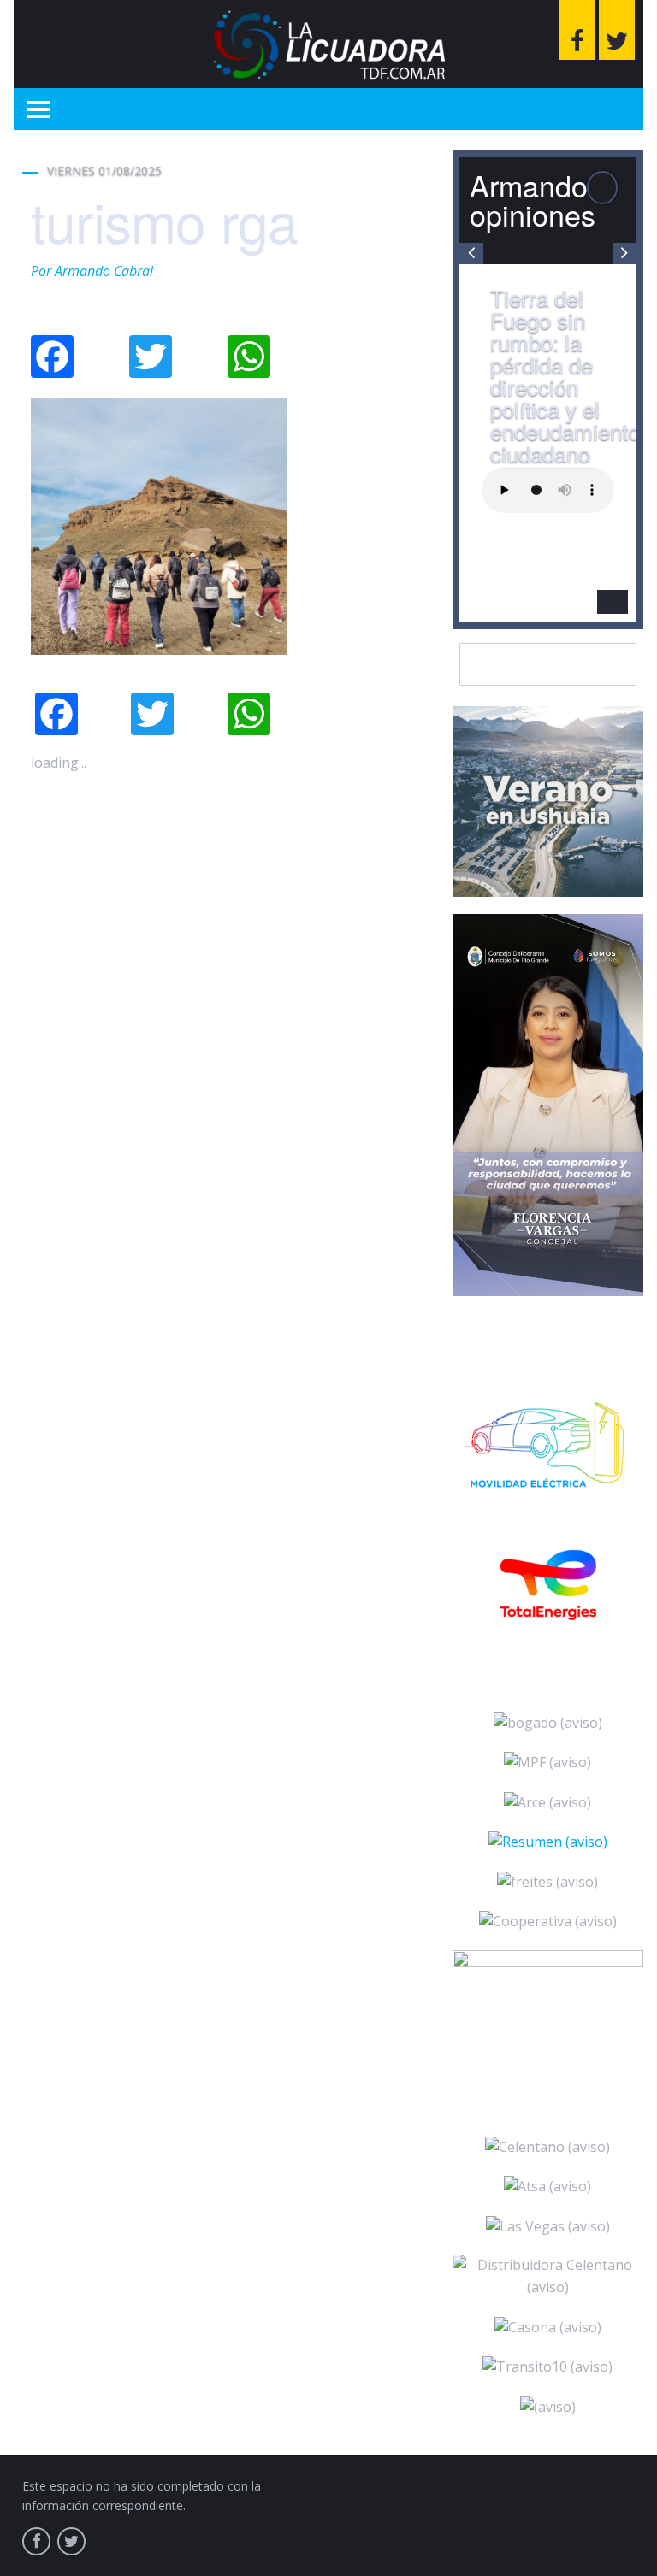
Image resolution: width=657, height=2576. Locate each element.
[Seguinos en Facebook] (577, 30)
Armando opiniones (533, 200)
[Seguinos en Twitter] (617, 30)
